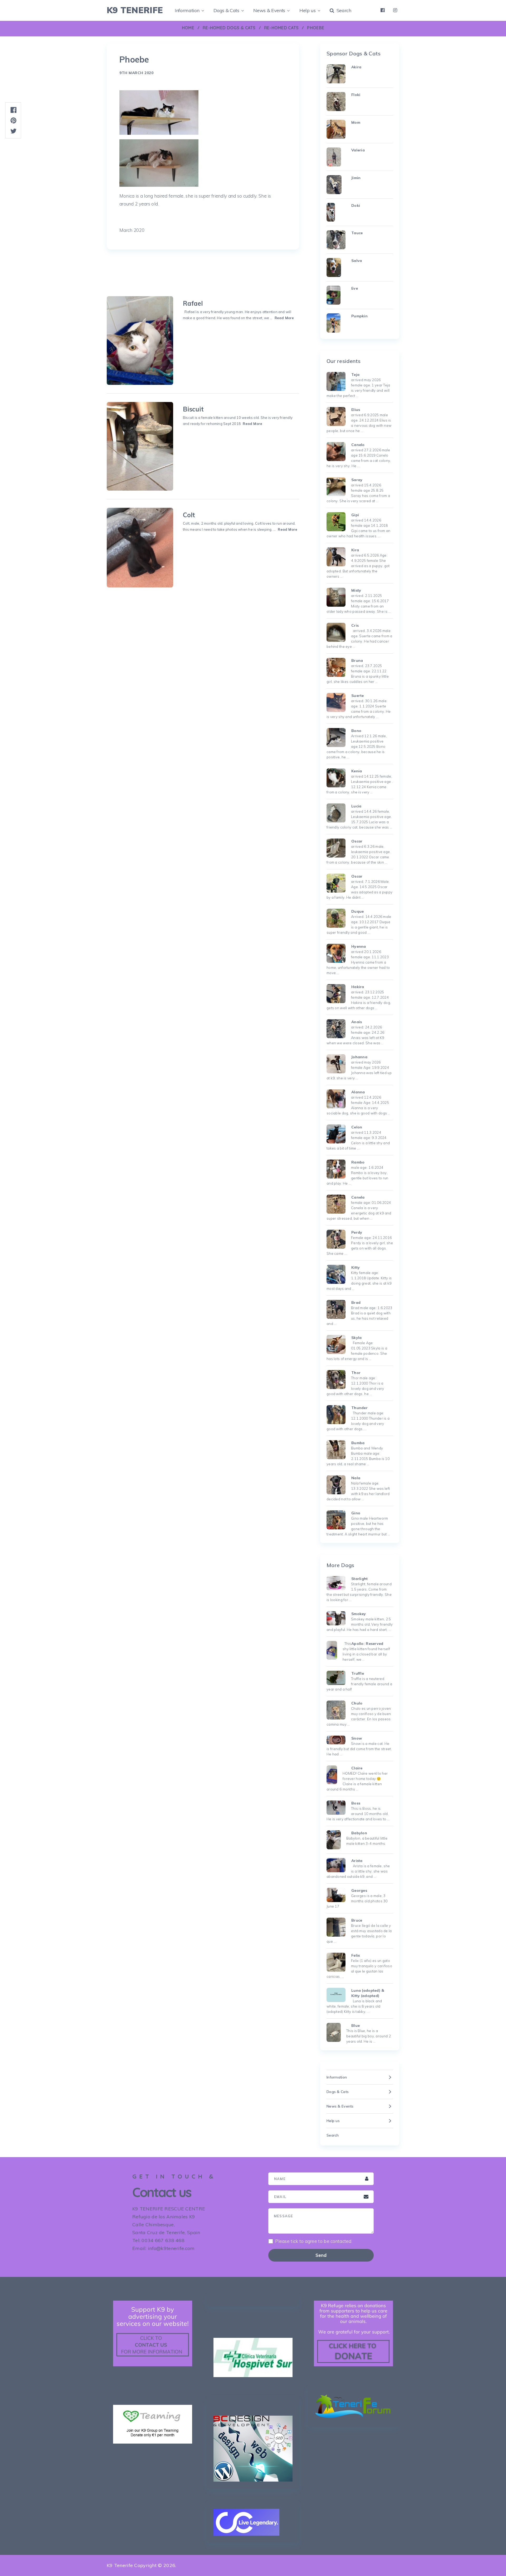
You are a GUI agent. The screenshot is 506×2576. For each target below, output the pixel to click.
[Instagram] (395, 10)
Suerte (358, 696)
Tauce (357, 233)
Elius (356, 410)
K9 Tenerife (135, 10)
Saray (357, 480)
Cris (355, 625)
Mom (356, 122)
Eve (355, 288)
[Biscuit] (140, 446)
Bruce (357, 1920)
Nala (356, 1478)
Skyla (356, 1338)
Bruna (357, 660)
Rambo (358, 1162)
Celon (357, 1127)
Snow (357, 1738)
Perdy (357, 1232)
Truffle (358, 1673)
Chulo (357, 1703)
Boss (356, 1803)
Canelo (358, 445)
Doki (356, 205)
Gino (356, 1513)
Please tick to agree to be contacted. (314, 2241)
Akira (356, 67)
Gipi (355, 515)
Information (187, 10)
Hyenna (359, 946)
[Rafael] (140, 341)
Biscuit (193, 409)
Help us (308, 10)
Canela (358, 1197)
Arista (357, 1861)
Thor (356, 1373)
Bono (356, 731)
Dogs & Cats (226, 10)
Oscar (357, 841)
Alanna (358, 1092)
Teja (355, 375)
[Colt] (140, 548)
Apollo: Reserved (367, 1644)
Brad (356, 1303)
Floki (356, 95)
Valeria (358, 150)
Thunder (359, 1408)
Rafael (193, 303)
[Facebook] (383, 10)
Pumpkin (359, 316)
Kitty (356, 1267)
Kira (355, 550)
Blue (356, 2026)
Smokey (359, 1614)
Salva (357, 261)
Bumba (358, 1443)
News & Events (269, 10)
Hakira (358, 987)
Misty (356, 590)
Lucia (356, 806)
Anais (357, 1022)
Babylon (359, 1833)
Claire (357, 1768)
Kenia (357, 771)
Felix (356, 1955)
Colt (189, 515)
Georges (359, 1890)
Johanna (359, 1057)
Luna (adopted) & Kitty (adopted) (368, 1993)
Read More (284, 318)
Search (343, 10)
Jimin (356, 178)
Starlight (360, 1579)
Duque (357, 911)
